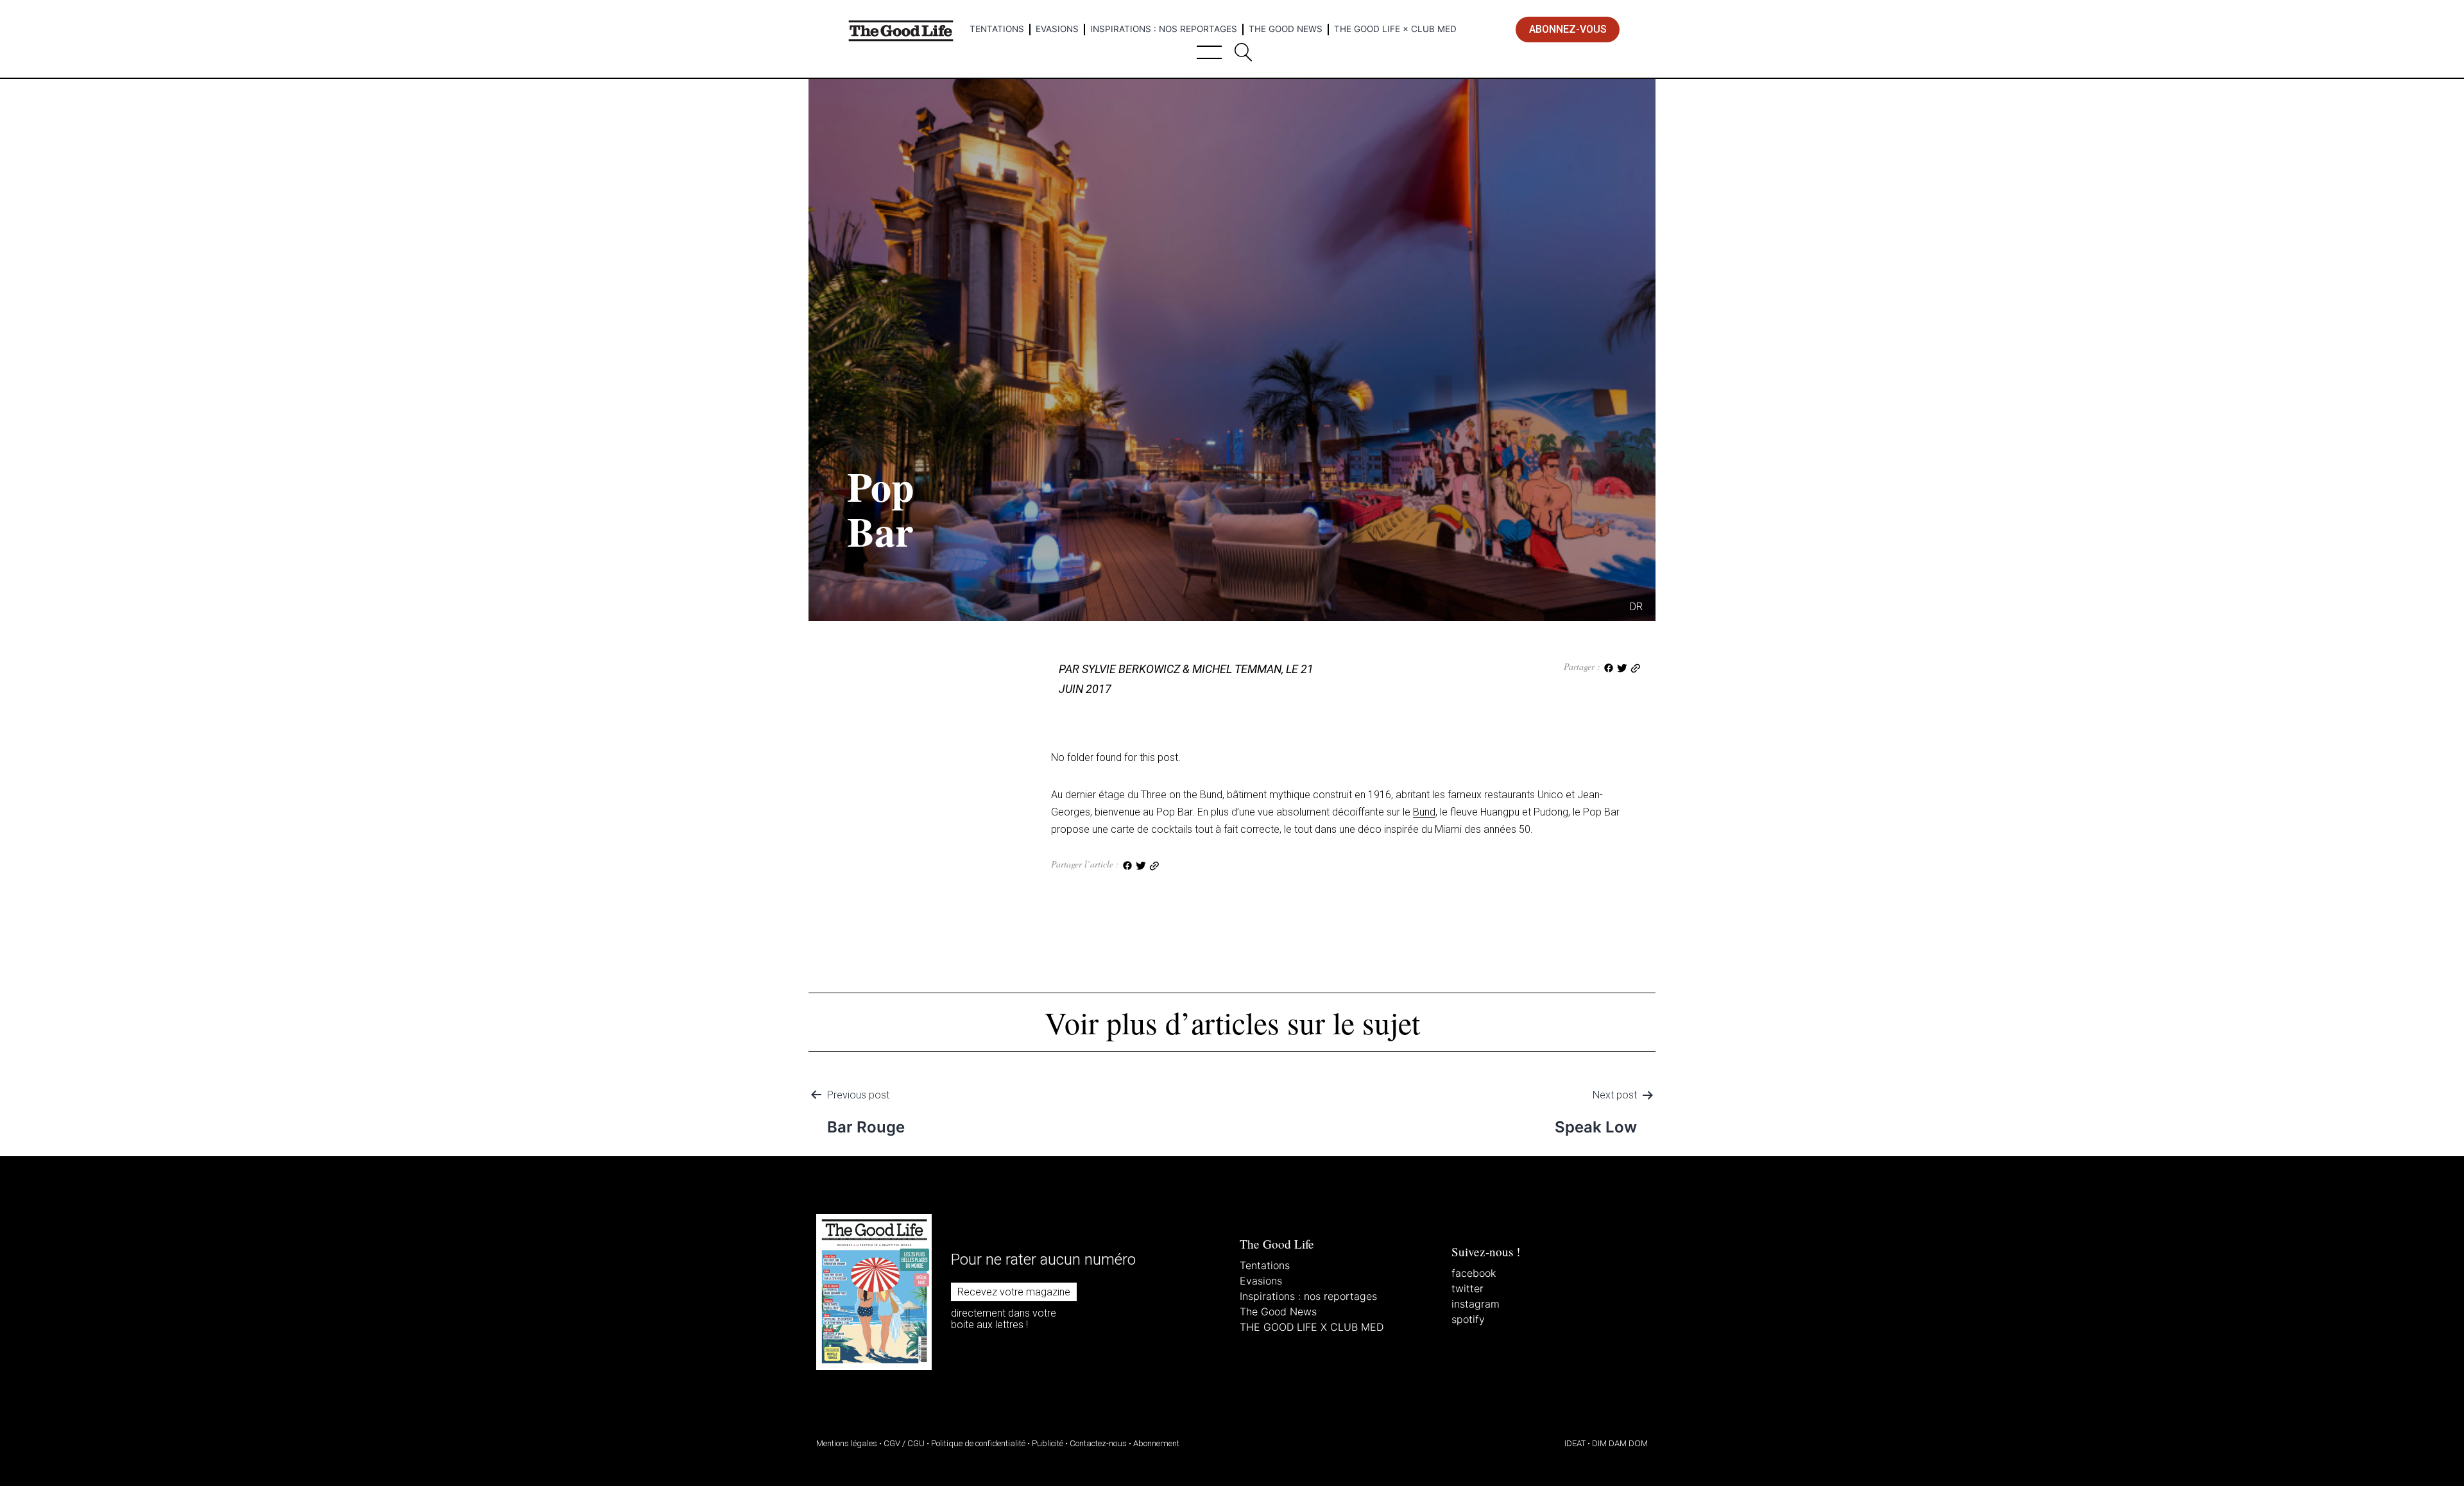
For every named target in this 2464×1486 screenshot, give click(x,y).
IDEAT (1575, 1443)
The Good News (1286, 29)
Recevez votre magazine (1014, 1292)
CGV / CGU (904, 1443)
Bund (1424, 812)
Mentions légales (847, 1443)
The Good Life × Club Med (1395, 29)
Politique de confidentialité (978, 1443)
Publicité (1048, 1443)
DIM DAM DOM (1620, 1443)
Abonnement (1156, 1443)
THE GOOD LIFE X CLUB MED (1312, 1327)
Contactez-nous (1098, 1443)
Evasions (1057, 29)
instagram (1476, 1304)
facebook (1474, 1273)
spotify (1468, 1319)
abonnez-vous (1568, 29)
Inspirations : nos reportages (1164, 29)
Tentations (997, 29)
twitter (1467, 1288)
